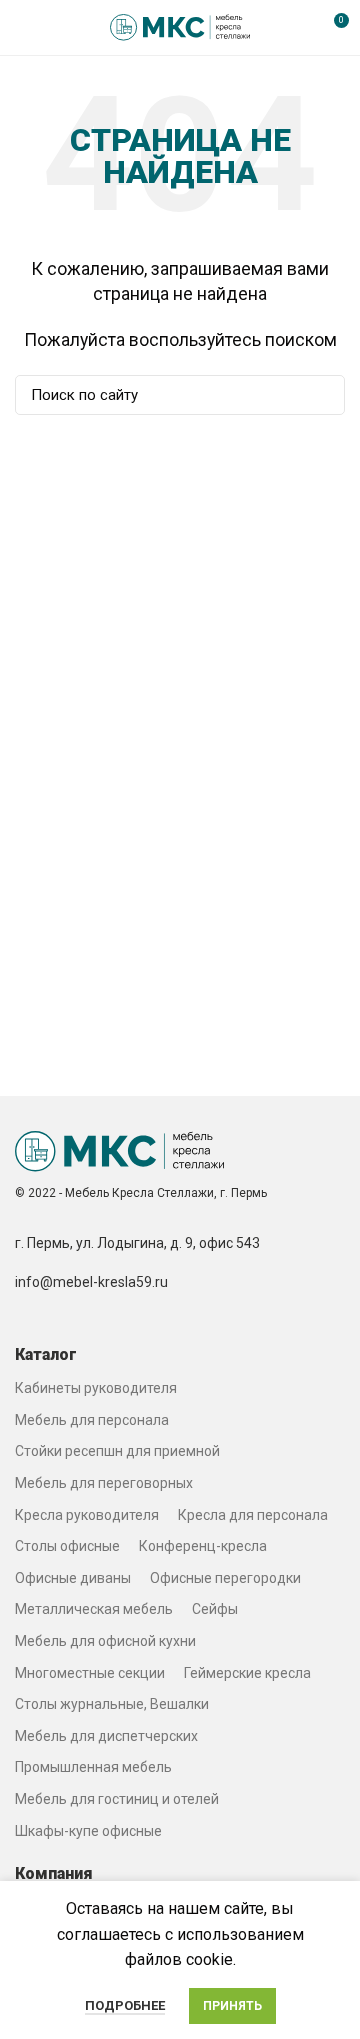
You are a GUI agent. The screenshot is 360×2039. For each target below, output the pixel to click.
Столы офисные (67, 1546)
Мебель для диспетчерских (106, 1736)
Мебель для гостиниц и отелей (117, 1799)
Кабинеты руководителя (96, 1388)
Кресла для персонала (253, 1515)
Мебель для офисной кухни (105, 1641)
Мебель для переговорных (104, 1483)
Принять (232, 2006)
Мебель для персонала (92, 1420)
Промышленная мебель (93, 1767)
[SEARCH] (318, 395)
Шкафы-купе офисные (88, 1831)
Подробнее (125, 2005)
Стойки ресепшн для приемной (117, 1451)
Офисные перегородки (225, 1578)
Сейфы (215, 1609)
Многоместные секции (90, 1673)
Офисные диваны (73, 1578)
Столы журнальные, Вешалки (112, 1704)
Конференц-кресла (203, 1546)
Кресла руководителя (87, 1515)
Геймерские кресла (247, 1673)
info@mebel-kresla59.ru (91, 1282)
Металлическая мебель (94, 1609)
